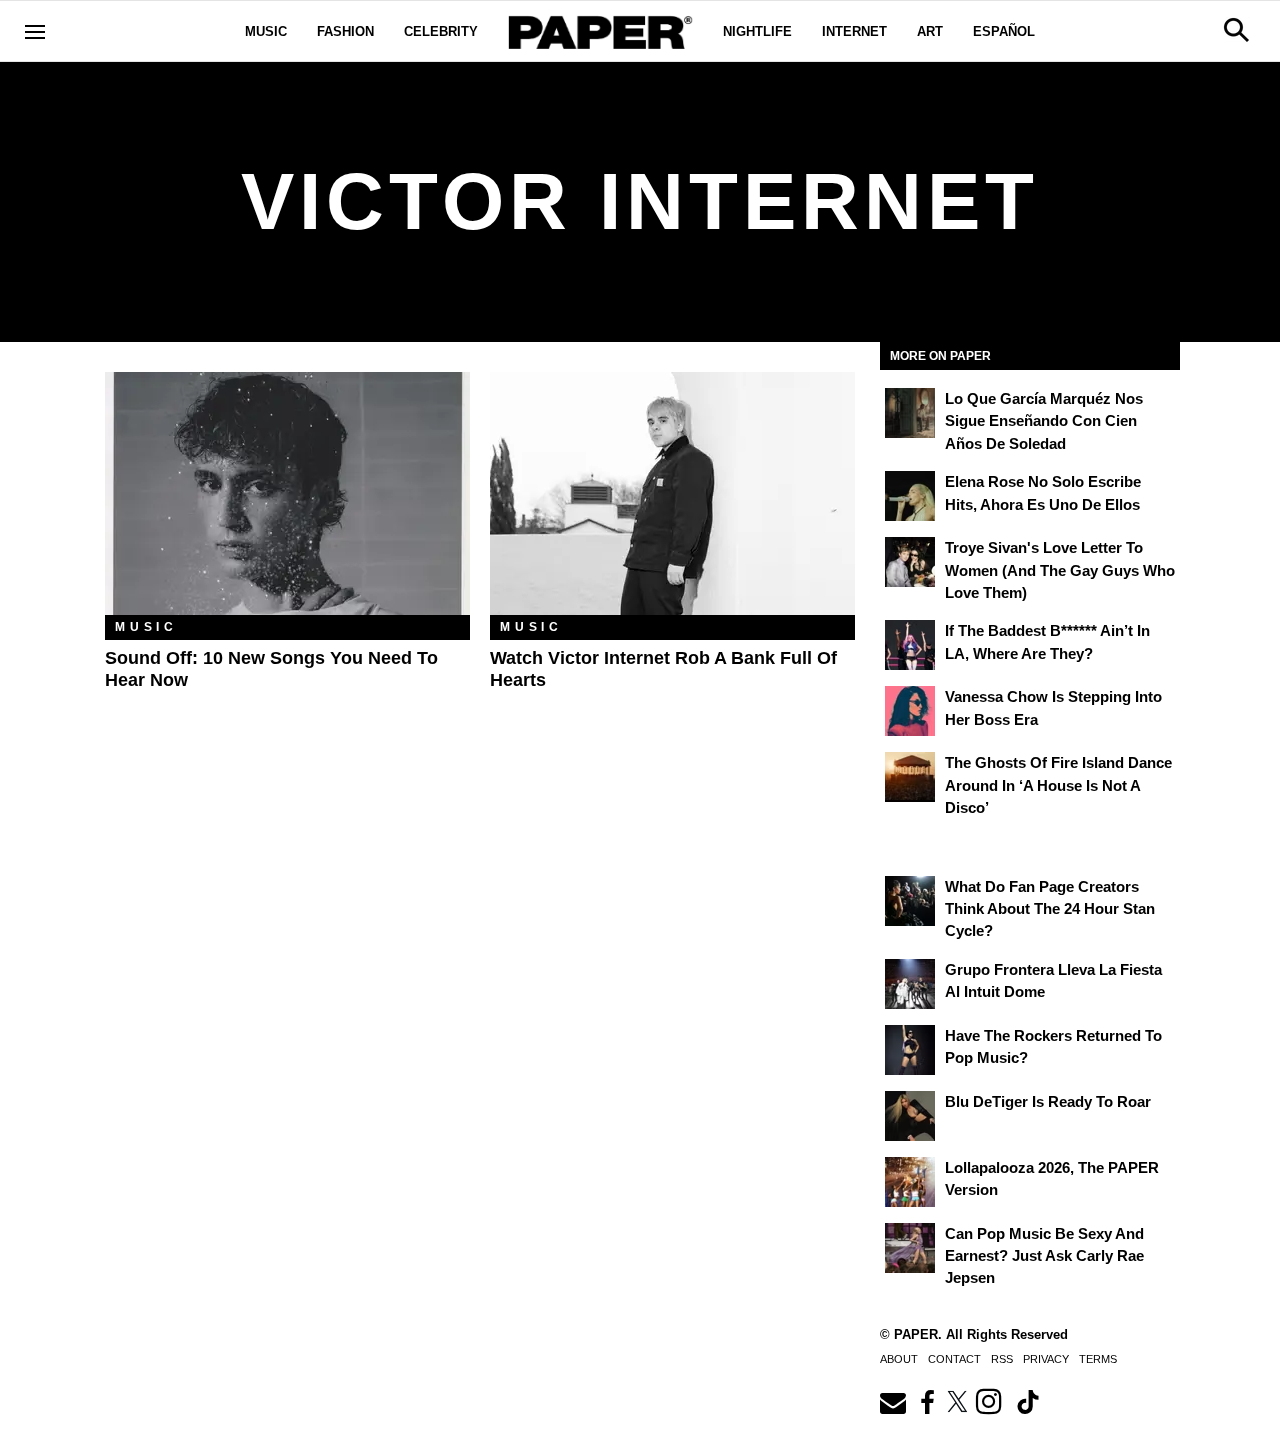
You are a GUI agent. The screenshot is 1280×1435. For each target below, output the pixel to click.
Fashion (345, 31)
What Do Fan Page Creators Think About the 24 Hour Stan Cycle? (1050, 909)
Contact (954, 1359)
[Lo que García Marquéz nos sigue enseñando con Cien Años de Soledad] (910, 413)
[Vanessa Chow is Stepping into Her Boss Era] (910, 711)
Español (1004, 31)
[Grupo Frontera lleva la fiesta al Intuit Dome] (910, 984)
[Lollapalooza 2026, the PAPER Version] (910, 1182)
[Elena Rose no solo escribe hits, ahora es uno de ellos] (910, 496)
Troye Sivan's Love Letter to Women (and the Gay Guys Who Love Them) (1060, 570)
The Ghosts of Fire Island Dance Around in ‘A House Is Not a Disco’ (1058, 785)
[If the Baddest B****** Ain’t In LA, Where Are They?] (910, 645)
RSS (1002, 1359)
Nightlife (757, 31)
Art (930, 31)
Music (266, 31)
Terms (1098, 1359)
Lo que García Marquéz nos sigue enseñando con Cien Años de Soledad (1044, 421)
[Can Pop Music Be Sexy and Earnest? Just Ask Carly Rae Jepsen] (910, 1248)
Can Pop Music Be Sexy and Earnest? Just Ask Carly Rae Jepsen (1044, 1256)
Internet (854, 31)
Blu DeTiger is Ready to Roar (1048, 1101)
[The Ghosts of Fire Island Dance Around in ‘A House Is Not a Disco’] (910, 777)
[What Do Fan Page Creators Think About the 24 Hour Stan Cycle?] (910, 901)
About (899, 1359)
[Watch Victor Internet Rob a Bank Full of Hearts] (672, 493)
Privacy (1046, 1359)
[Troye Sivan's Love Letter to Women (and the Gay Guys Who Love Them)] (910, 562)
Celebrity (441, 31)
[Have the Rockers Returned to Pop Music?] (910, 1050)
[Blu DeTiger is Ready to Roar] (910, 1116)
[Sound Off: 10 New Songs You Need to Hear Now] (287, 493)
